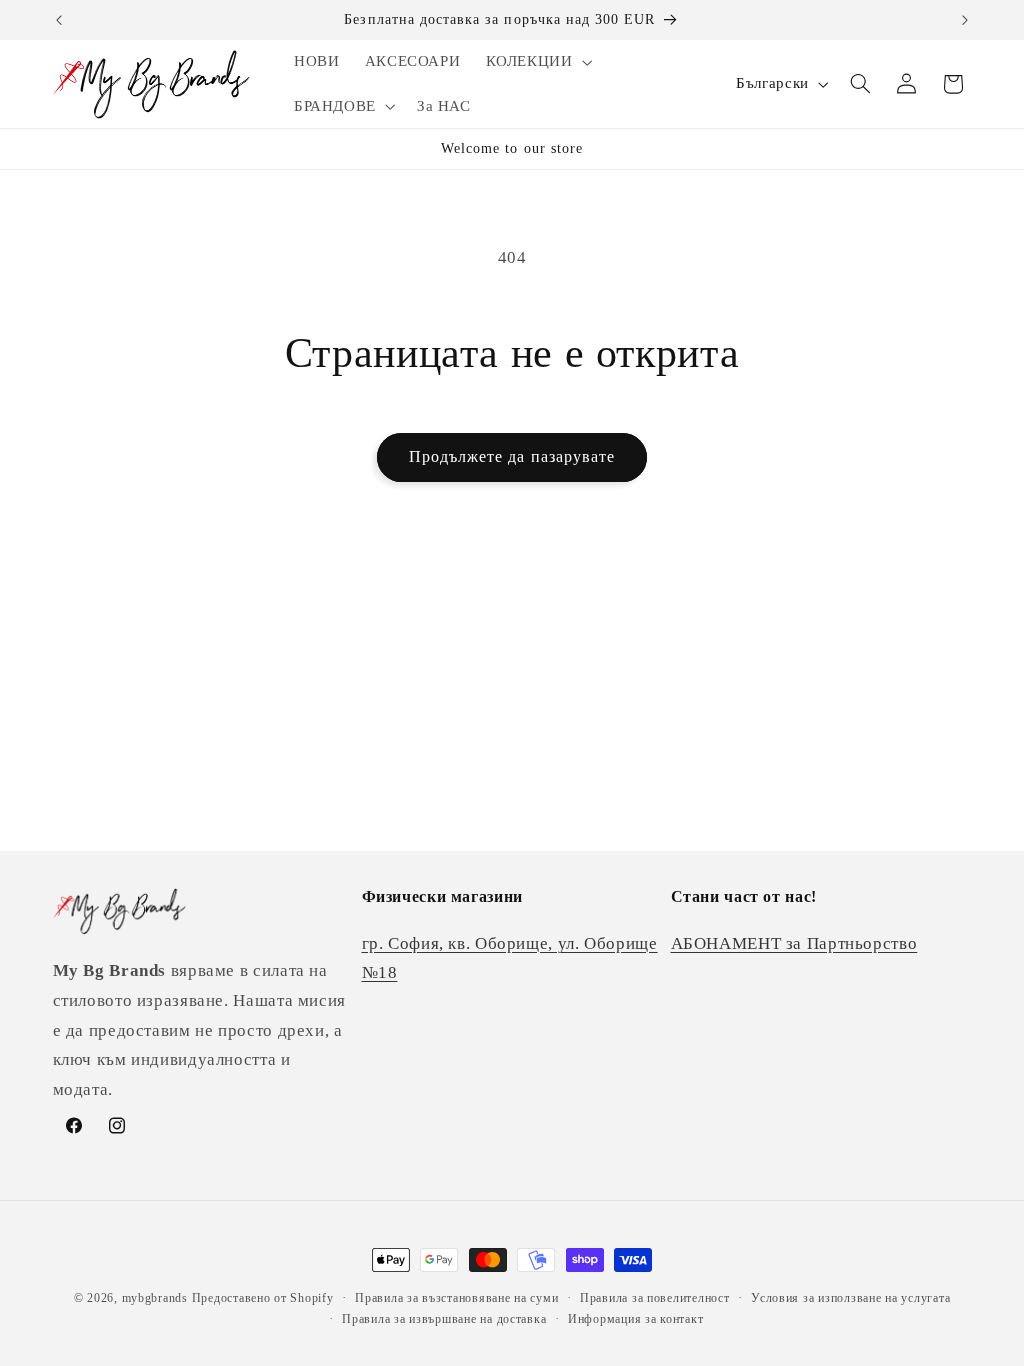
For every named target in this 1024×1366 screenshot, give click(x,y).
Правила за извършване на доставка (444, 1319)
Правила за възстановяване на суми (456, 1298)
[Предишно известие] (59, 20)
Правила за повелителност (655, 1298)
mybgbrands (155, 1298)
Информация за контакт (635, 1319)
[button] (537, 62)
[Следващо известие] (965, 20)
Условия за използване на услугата (850, 1298)
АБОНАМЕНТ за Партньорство (794, 943)
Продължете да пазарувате (512, 456)
